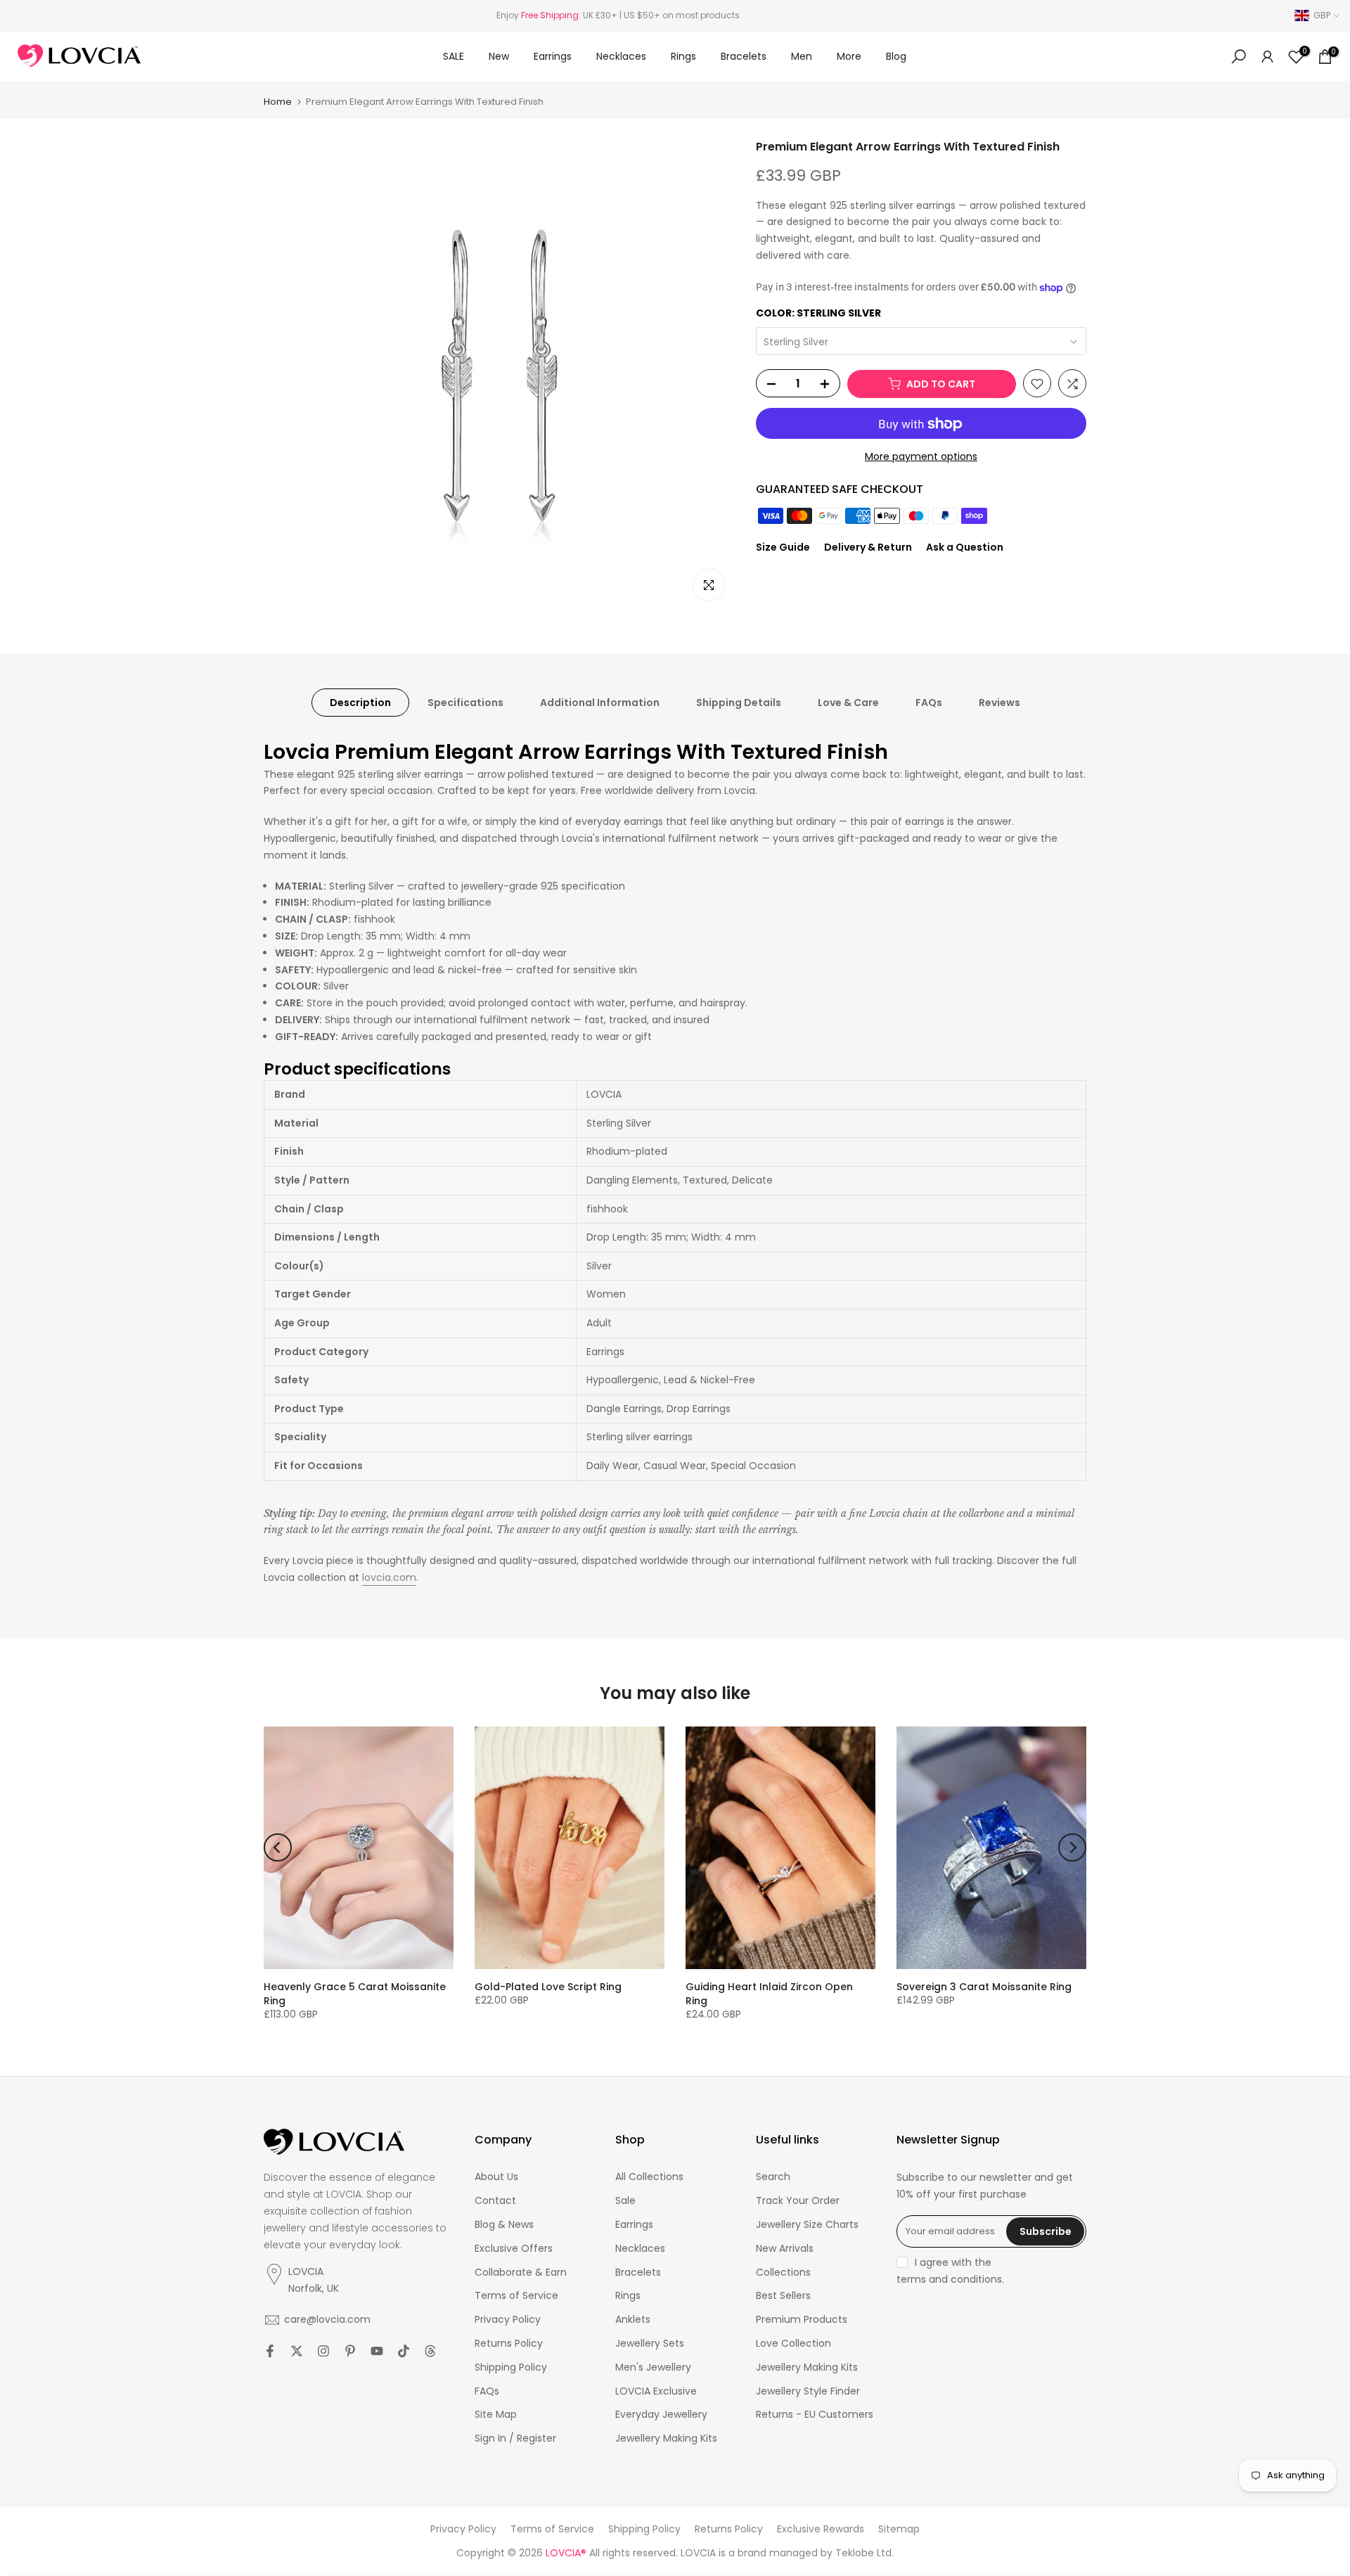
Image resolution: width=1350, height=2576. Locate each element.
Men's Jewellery (653, 2367)
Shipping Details (739, 703)
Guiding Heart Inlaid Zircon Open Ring (769, 1994)
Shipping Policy (511, 2367)
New (499, 56)
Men (802, 56)
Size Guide (783, 548)
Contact (495, 2201)
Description (360, 703)
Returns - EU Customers (815, 2415)
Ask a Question (965, 548)
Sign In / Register (515, 2439)
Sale (625, 2201)
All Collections (649, 2177)
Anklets (633, 2320)
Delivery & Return (868, 548)
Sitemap (899, 2529)
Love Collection (793, 2344)
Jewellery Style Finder (808, 2391)
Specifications (465, 703)
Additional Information (600, 703)
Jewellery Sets (650, 2344)
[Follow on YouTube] (377, 2351)
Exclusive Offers (514, 2249)
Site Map (496, 2415)
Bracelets (744, 56)
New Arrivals (785, 2249)
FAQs (929, 703)
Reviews (999, 703)
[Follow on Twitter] (297, 2351)
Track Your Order (798, 2201)
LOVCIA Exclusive (656, 2391)
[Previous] (278, 1847)
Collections (783, 2273)
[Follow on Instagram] (323, 2351)
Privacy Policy (508, 2320)
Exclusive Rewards (821, 2529)
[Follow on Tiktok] (404, 2351)
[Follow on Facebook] (270, 2351)
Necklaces (621, 56)
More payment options (921, 457)
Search (773, 2177)
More (849, 56)
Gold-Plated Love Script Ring (548, 1987)
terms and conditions (949, 2280)
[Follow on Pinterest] (350, 2351)
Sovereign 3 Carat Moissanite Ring (984, 1987)
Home (278, 102)
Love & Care (848, 703)
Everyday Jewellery (661, 2415)
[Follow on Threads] (430, 2351)
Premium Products (802, 2320)
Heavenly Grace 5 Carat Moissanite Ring (355, 1994)
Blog (896, 56)
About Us (496, 2177)
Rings (683, 56)
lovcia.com (389, 1577)
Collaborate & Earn (521, 2273)
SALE (454, 56)
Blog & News (504, 2225)
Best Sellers (783, 2296)
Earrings (553, 56)
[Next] (1072, 1847)
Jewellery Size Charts (807, 2225)
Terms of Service (516, 2296)
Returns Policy (509, 2344)
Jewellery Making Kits (666, 2439)
